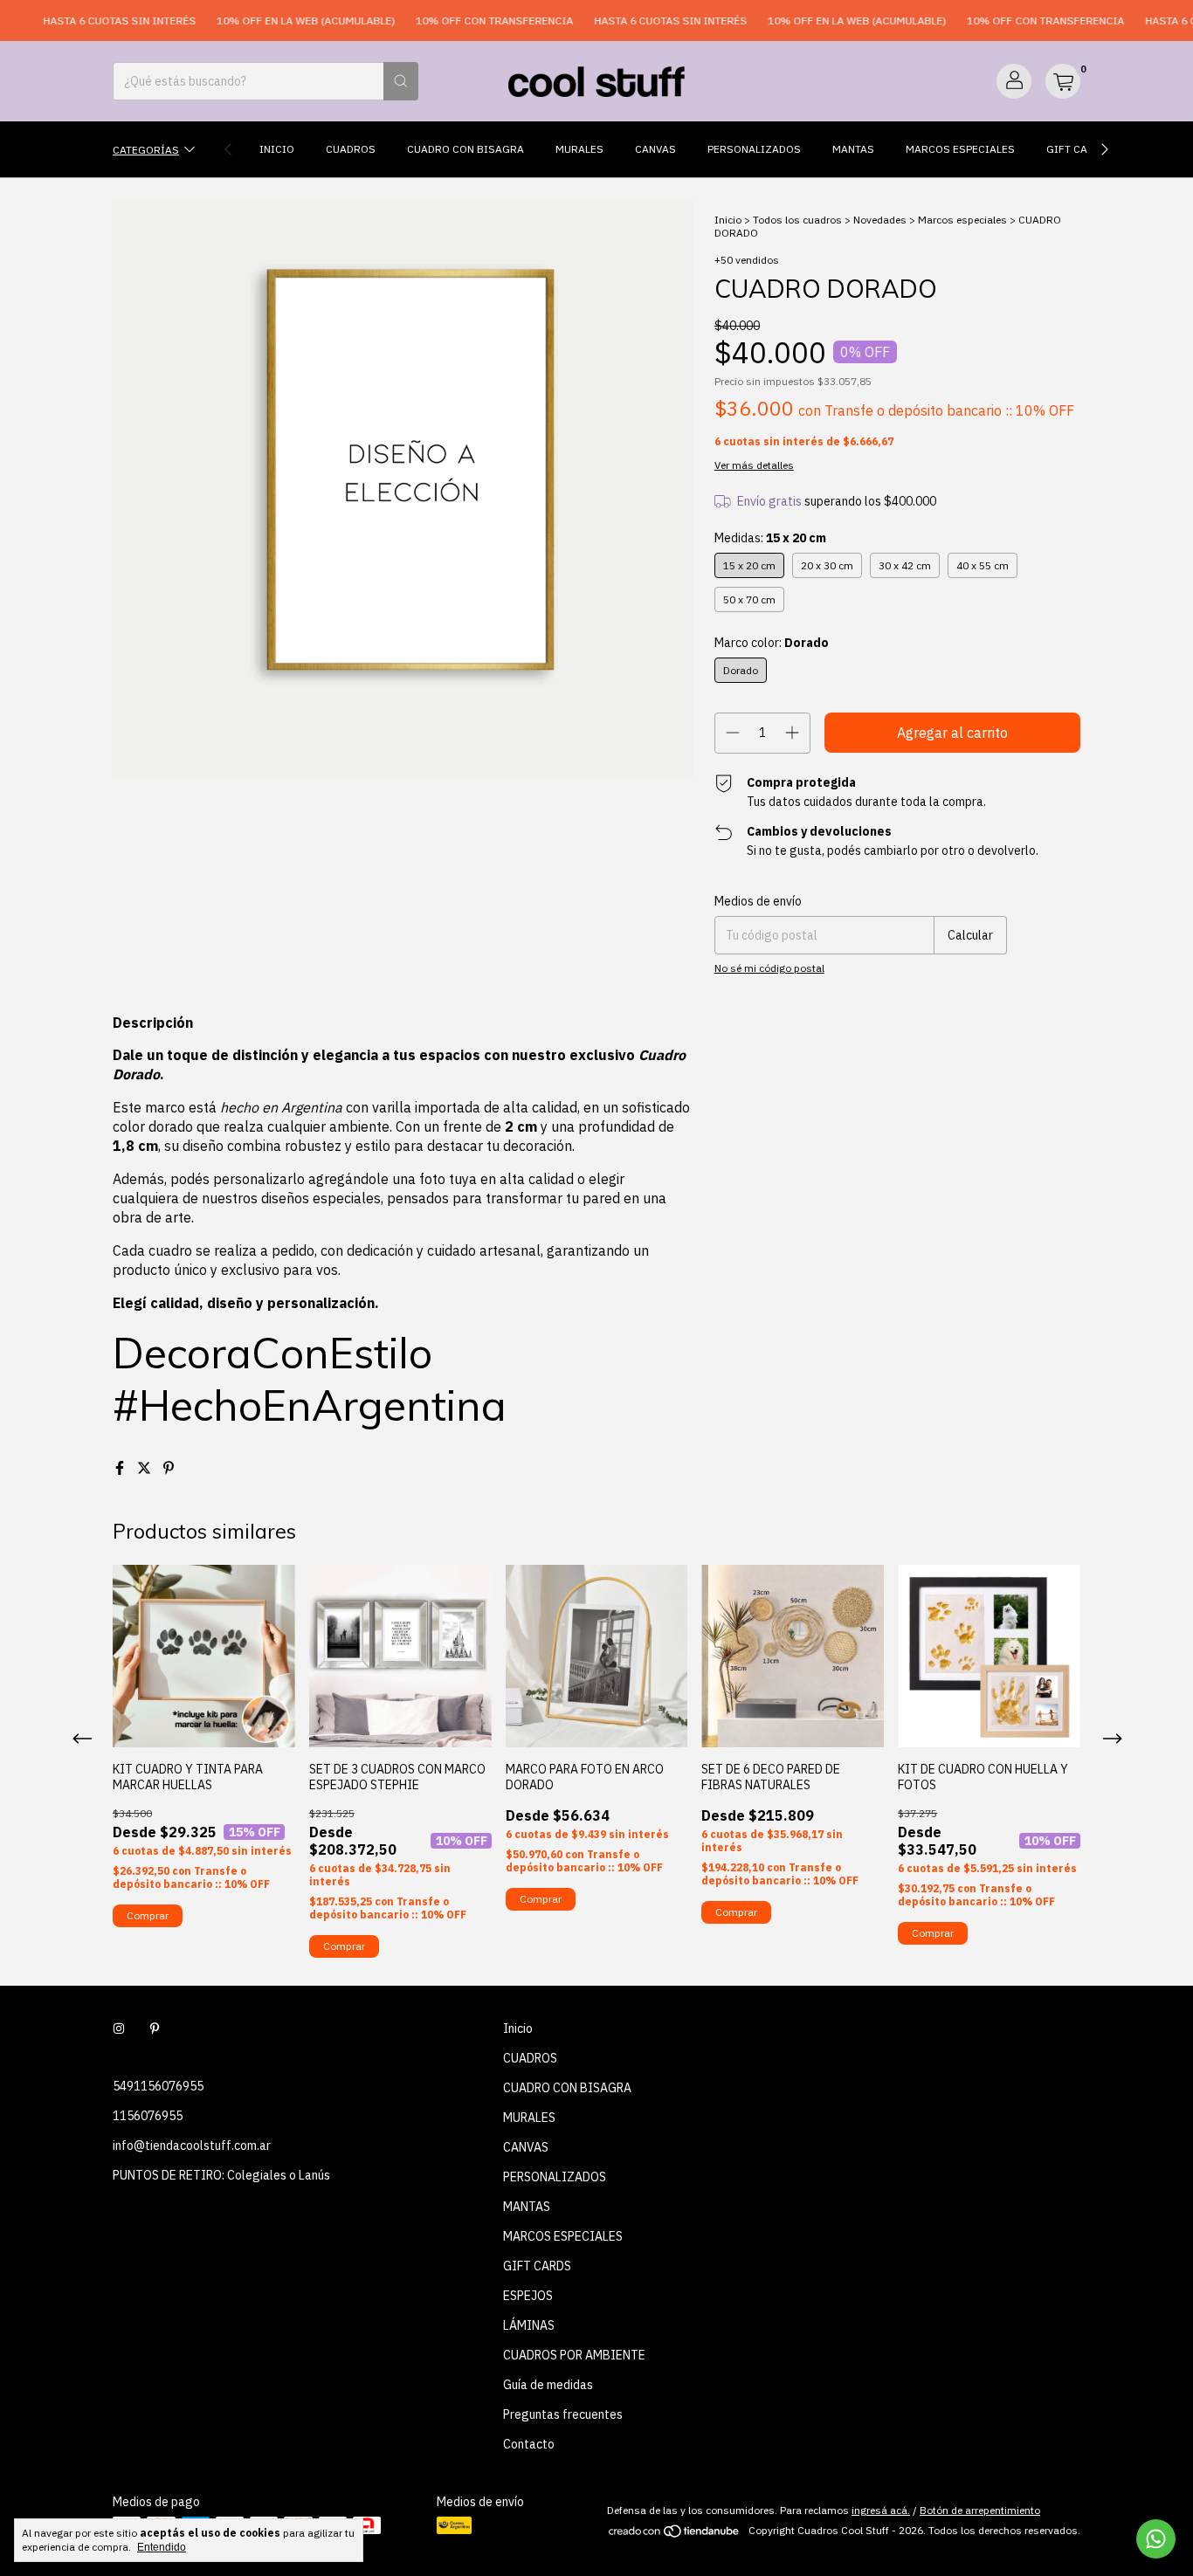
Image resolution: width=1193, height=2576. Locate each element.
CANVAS (655, 149)
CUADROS (351, 149)
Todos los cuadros (797, 220)
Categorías (146, 149)
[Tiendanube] (675, 2535)
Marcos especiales (962, 220)
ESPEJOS (528, 2296)
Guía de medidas (548, 2385)
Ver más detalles (754, 465)
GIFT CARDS (1077, 149)
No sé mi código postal (769, 968)
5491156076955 (158, 2086)
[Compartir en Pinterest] (169, 1468)
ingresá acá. (881, 2510)
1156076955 (148, 2116)
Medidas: (770, 538)
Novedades (880, 220)
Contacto (529, 2444)
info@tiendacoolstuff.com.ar (192, 2146)
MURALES (579, 149)
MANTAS (853, 149)
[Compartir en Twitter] (146, 1468)
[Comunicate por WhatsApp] (1156, 2539)
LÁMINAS (529, 2325)
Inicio (277, 149)
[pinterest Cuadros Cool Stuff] (155, 2028)
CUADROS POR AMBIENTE (574, 2355)
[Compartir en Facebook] (121, 1468)
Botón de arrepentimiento (980, 2510)
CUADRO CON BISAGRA (465, 149)
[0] (1063, 81)
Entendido (162, 2547)
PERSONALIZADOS (754, 149)
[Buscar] (401, 81)
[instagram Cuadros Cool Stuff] (119, 2028)
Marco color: (772, 643)
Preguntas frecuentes (563, 2414)
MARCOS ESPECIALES (960, 149)
